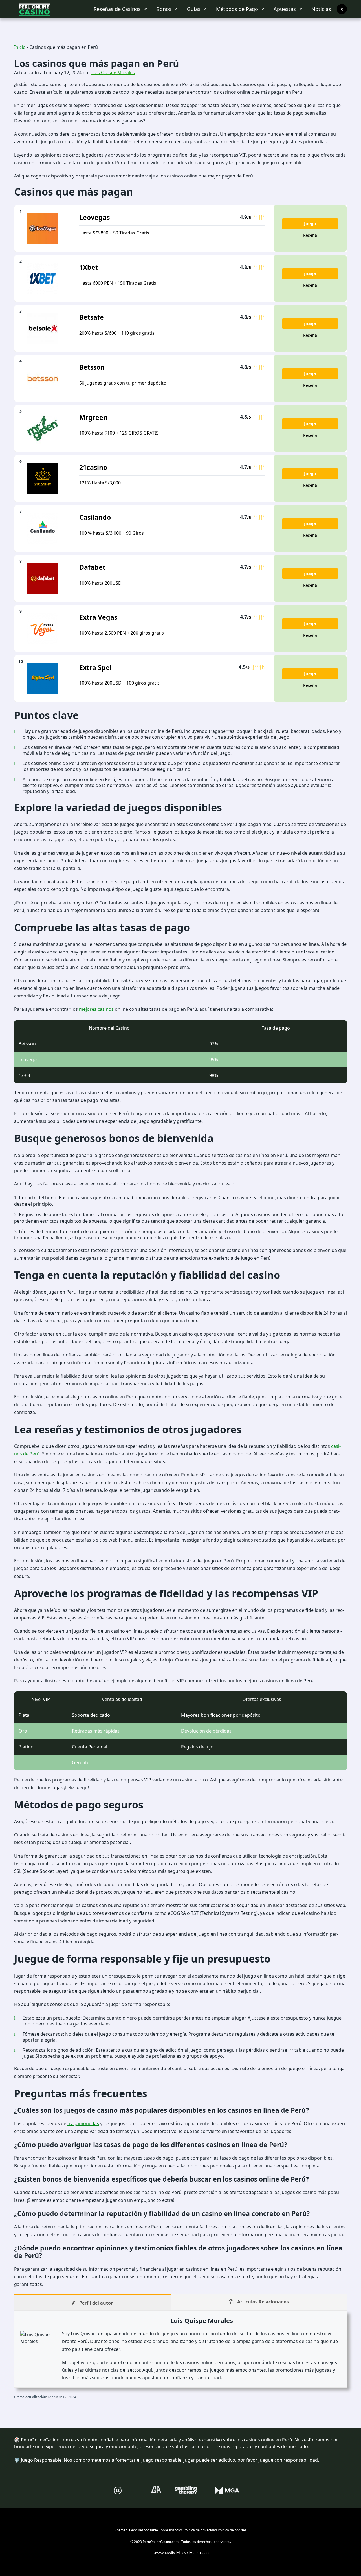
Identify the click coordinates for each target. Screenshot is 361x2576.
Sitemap (121, 2530)
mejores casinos (96, 1009)
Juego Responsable (143, 2530)
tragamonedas (83, 2123)
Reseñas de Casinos (117, 9)
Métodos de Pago (237, 9)
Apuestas (285, 9)
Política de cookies (232, 2530)
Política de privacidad (200, 2530)
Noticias (321, 9)
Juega (310, 223)
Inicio (20, 47)
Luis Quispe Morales (113, 73)
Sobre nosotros (171, 2530)
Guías (194, 9)
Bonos (164, 9)
